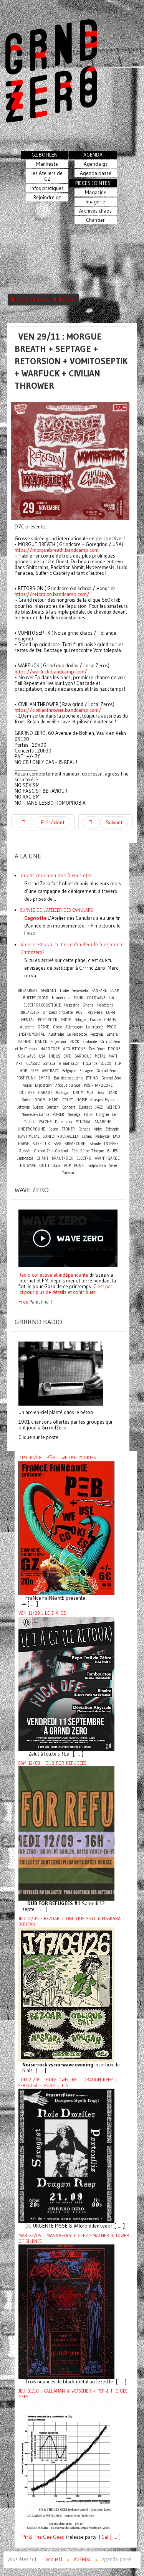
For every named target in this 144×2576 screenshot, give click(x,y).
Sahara (112, 1034)
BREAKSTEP (30, 1012)
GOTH (44, 1166)
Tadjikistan (97, 1166)
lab (111, 998)
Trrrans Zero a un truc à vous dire (56, 875)
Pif (25, 2537)
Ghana (88, 1005)
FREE (34, 1071)
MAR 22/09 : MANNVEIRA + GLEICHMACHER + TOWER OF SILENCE (74, 2239)
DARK (112, 1093)
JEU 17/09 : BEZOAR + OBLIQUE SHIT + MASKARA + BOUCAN (72, 1922)
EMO (117, 1136)
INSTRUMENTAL (32, 1034)
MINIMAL (83, 1122)
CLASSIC (33, 1064)
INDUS (54, 1056)
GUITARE (27, 1093)
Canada (84, 1129)
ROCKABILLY (68, 1136)
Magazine (72, 1005)
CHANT (42, 1158)
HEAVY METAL (28, 1136)
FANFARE (99, 991)
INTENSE (111, 1144)
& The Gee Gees (46, 2537)
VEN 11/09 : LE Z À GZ (42, 1613)
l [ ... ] (114, 2537)
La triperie (95, 1027)
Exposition (43, 1085)
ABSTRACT (50, 1071)
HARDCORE (50, 1049)
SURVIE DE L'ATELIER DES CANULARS (56, 910)
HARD (54, 1100)
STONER (68, 1129)
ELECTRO (84, 1158)
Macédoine (105, 1005)
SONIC (48, 1136)
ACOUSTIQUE (74, 1049)
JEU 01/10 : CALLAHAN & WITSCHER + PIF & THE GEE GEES (73, 2394)
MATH (114, 1056)
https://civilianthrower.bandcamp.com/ (58, 710)
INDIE (66, 1020)
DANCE (41, 1042)
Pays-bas (95, 1012)
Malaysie (102, 1136)
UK (47, 1144)
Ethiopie (112, 1129)
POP (67, 1166)
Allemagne (74, 1027)
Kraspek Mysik (102, 1100)
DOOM (40, 1100)
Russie (25, 1151)
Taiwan (68, 1173)
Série (113, 1166)
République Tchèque (88, 1151)
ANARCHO (103, 1122)
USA (42, 1056)
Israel (87, 1136)
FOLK (88, 1115)
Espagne (86, 1071)
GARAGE (45, 1093)
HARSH (24, 1144)
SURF (37, 1144)
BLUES (112, 1151)
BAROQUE (83, 1056)
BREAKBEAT (27, 991)
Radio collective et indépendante (53, 1275)
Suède (27, 1100)
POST (80, 1012)
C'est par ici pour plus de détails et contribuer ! (65, 1289)
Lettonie (23, 1107)
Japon (54, 1129)
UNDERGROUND (32, 1129)
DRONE (114, 1049)
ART (19, 1064)
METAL (100, 1056)
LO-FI (111, 1012)
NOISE (82, 1100)
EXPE (67, 1056)
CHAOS (110, 1020)
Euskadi (85, 1107)
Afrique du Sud (68, 1085)
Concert (69, 1107)
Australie (56, 1034)
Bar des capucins (68, 1078)
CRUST (68, 1100)
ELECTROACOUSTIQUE (42, 1005)
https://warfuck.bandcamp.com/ (51, 672)
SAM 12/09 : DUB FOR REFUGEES (52, 1763)
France (95, 1020)
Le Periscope (77, 1034)
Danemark (64, 1122)
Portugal (63, 1093)
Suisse (38, 1107)
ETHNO (92, 1078)
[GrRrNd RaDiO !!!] (61, 1373)
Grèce (57, 1027)
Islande (94, 1144)
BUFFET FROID (36, 998)
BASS (57, 1144)
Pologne (80, 1020)
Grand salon (69, 1064)
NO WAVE (28, 1166)
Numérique (61, 998)
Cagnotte (35, 918)
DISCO (106, 1064)
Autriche (27, 1027)
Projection (58, 1042)
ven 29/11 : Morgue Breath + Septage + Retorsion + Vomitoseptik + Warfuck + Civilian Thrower (71, 361)
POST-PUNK (26, 1078)
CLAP (114, 991)
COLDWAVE (96, 998)
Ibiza (57, 1166)
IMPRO (45, 1078)
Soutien (53, 1107)
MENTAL (28, 1020)
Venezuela (80, 991)
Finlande (90, 1042)
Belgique (69, 1071)
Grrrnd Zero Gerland (51, 1151)
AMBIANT (49, 991)
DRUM (78, 1093)
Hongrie (102, 1115)
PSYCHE (45, 1122)
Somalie (49, 1064)
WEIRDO (113, 1107)
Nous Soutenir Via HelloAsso (43, 300)
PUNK (79, 1166)
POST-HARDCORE (98, 1085)
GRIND (44, 1027)
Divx (100, 1093)
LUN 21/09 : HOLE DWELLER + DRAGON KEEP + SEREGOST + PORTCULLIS (68, 2083)
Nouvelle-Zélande (35, 1115)
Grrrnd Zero (106, 1071)
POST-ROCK (48, 1020)
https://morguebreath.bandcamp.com (57, 550)
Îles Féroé (97, 1049)
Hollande (90, 1064)
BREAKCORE (75, 1144)
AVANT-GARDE (107, 1158)
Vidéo (98, 1129)
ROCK (74, 1042)
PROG (112, 1027)
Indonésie (25, 1158)
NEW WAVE (26, 1056)
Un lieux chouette (58, 1012)
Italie (64, 991)
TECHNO (24, 1042)
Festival (97, 1034)
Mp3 (90, 1093)
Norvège (74, 1115)
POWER (58, 1115)
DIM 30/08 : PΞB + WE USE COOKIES (57, 1458)
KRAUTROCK (62, 1158)
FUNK (79, 998)
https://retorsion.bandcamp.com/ (52, 594)
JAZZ (99, 1107)
